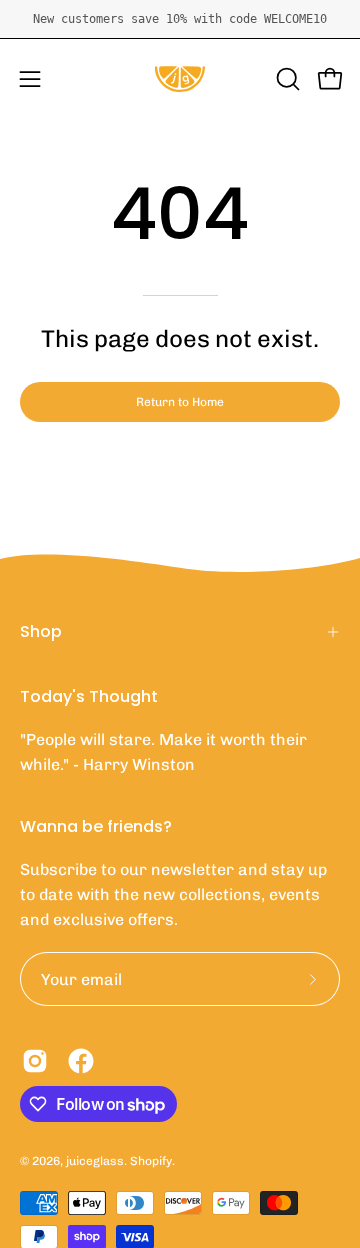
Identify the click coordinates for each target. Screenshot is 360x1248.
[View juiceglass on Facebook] (81, 1061)
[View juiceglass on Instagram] (35, 1061)
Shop (41, 631)
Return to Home (180, 402)
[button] (286, 79)
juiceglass (95, 1161)
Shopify (151, 1161)
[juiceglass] (180, 79)
